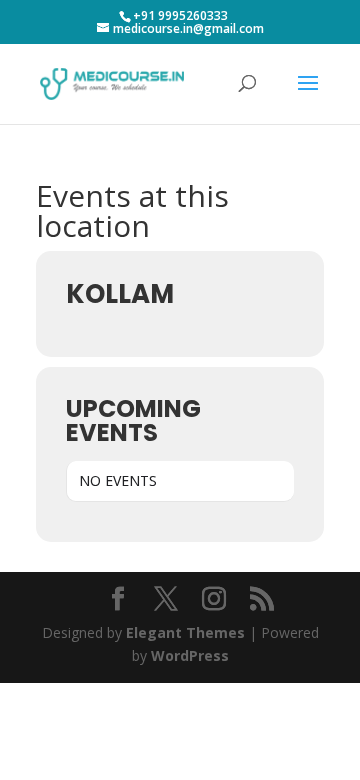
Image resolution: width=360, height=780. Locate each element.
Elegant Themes (185, 632)
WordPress (190, 655)
